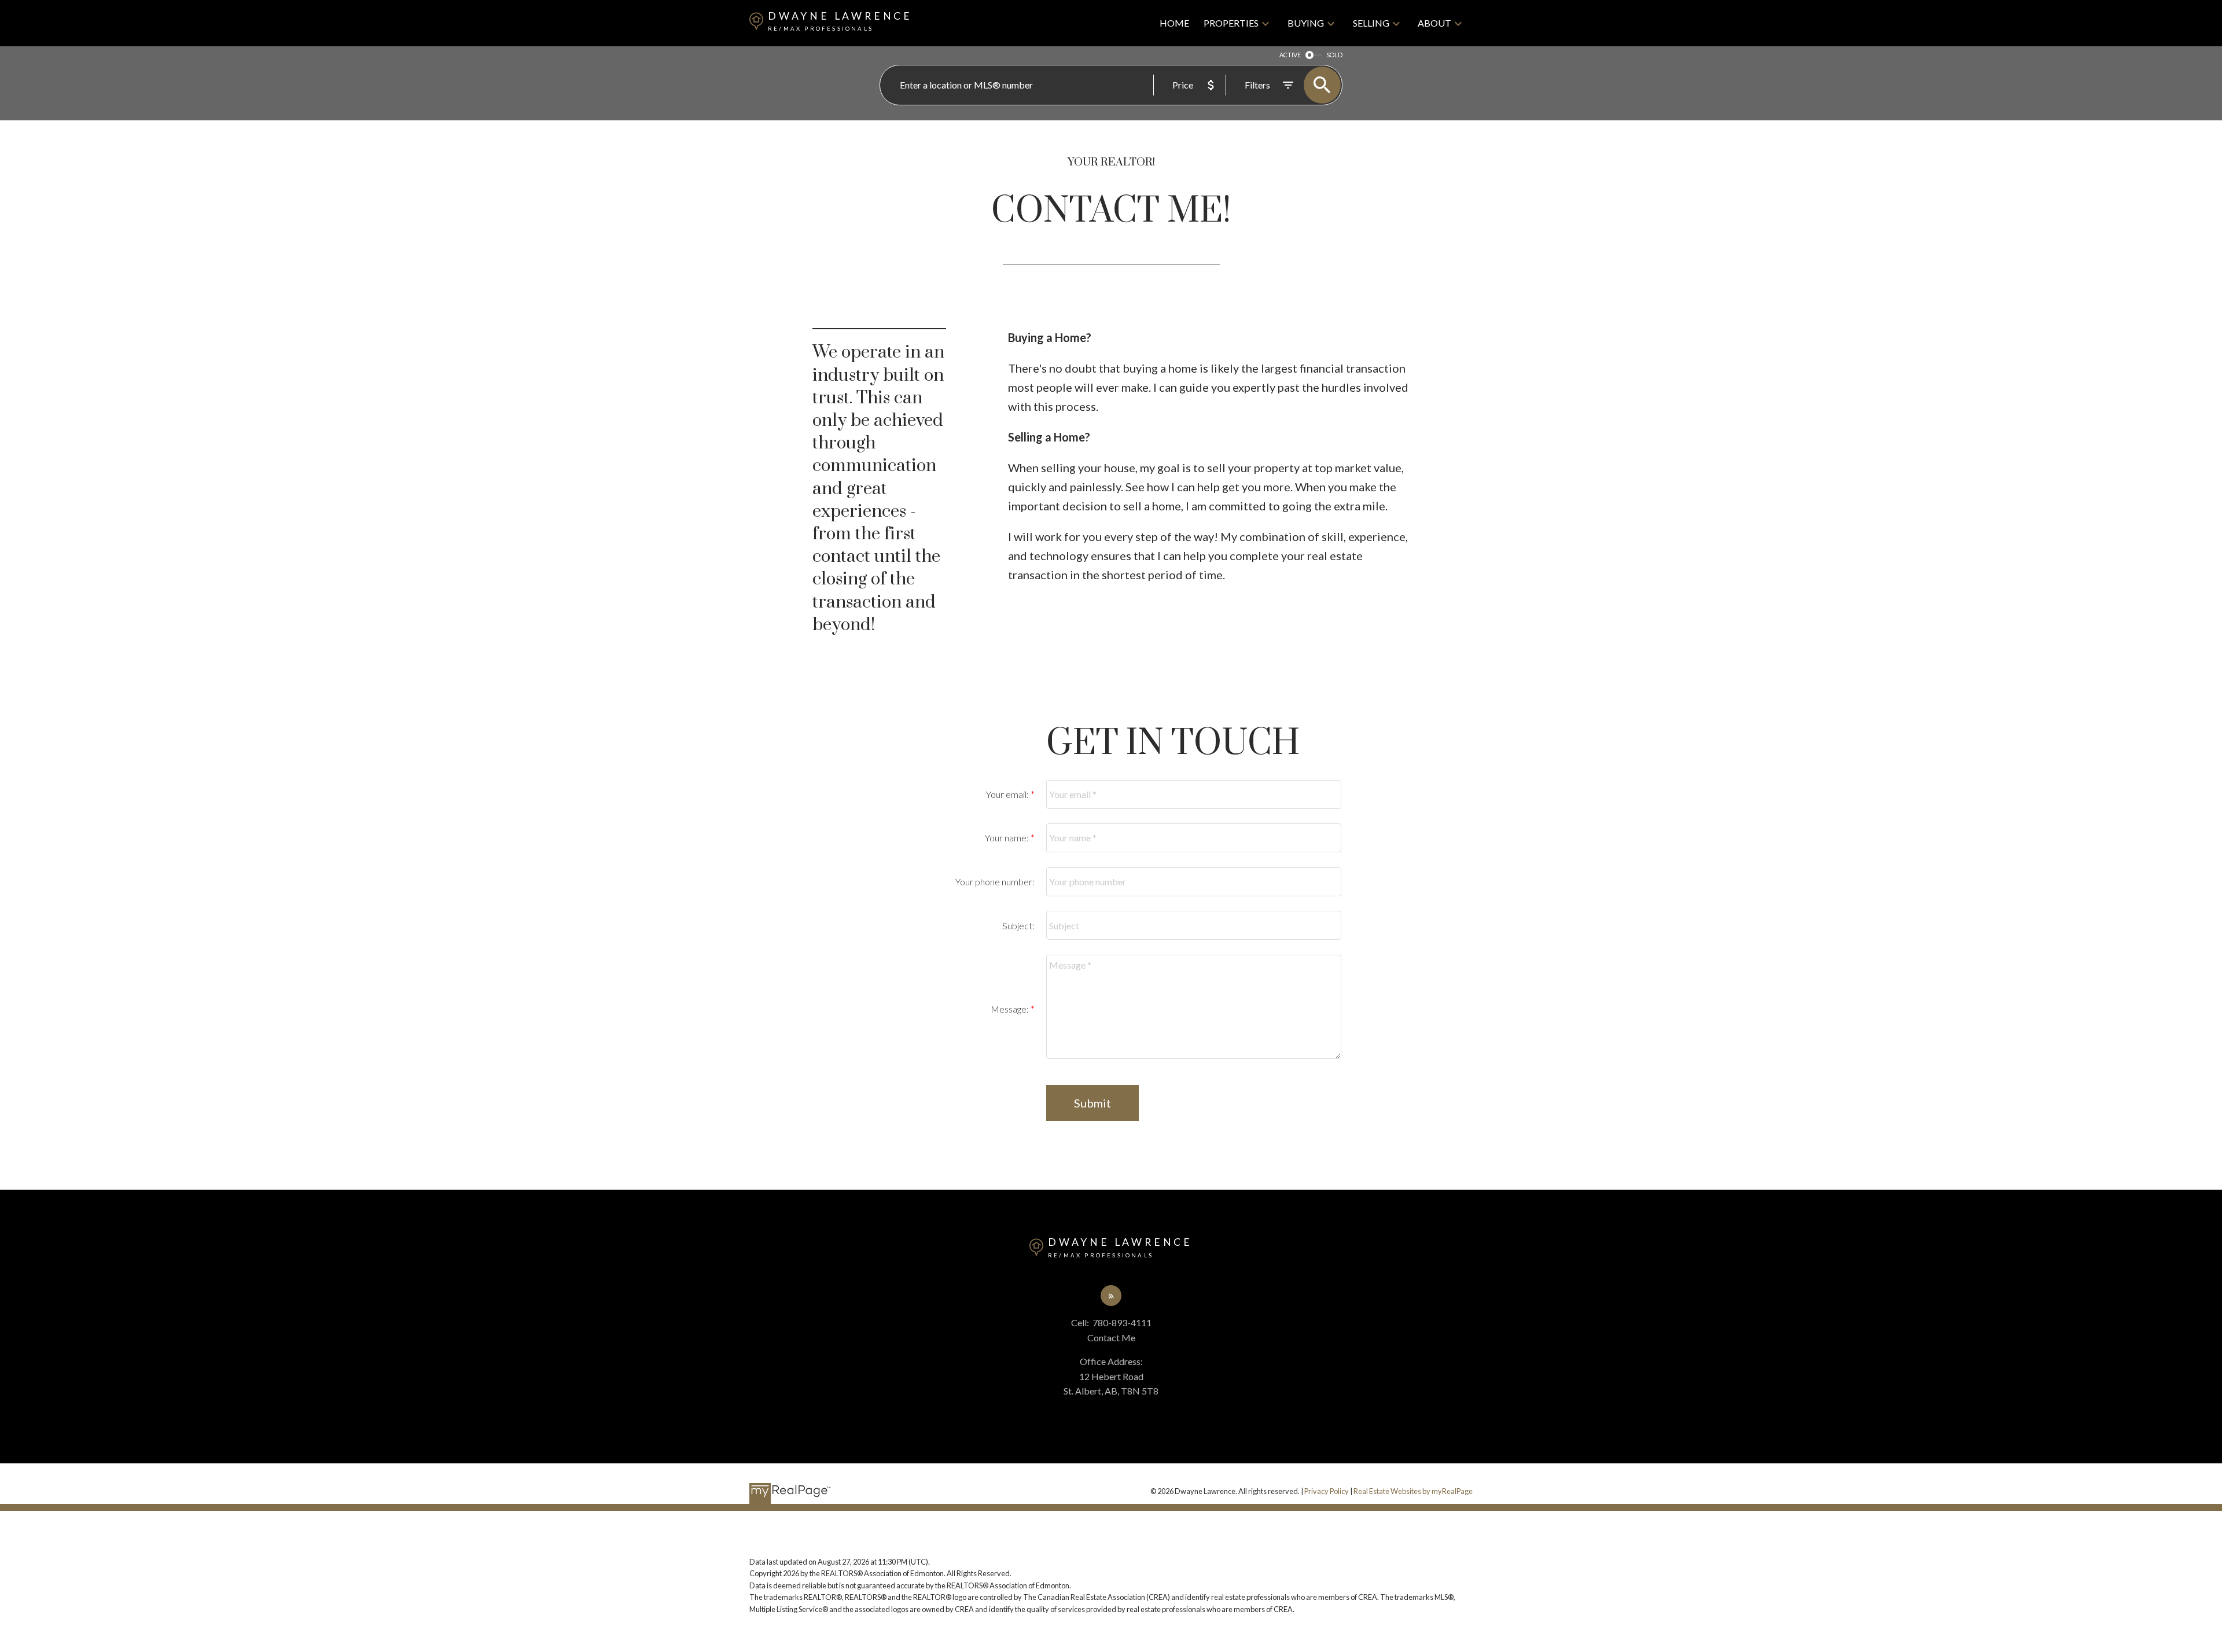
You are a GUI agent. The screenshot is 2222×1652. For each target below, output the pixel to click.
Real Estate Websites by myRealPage (1413, 1491)
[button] (1111, 1296)
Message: (1011, 1009)
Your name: (1008, 838)
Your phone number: (995, 882)
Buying (1306, 23)
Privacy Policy (1327, 1491)
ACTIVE (1290, 55)
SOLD (1334, 55)
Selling (1371, 23)
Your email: (1008, 794)
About (1434, 23)
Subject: (1018, 926)
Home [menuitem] (1174, 23)
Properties (1231, 23)
